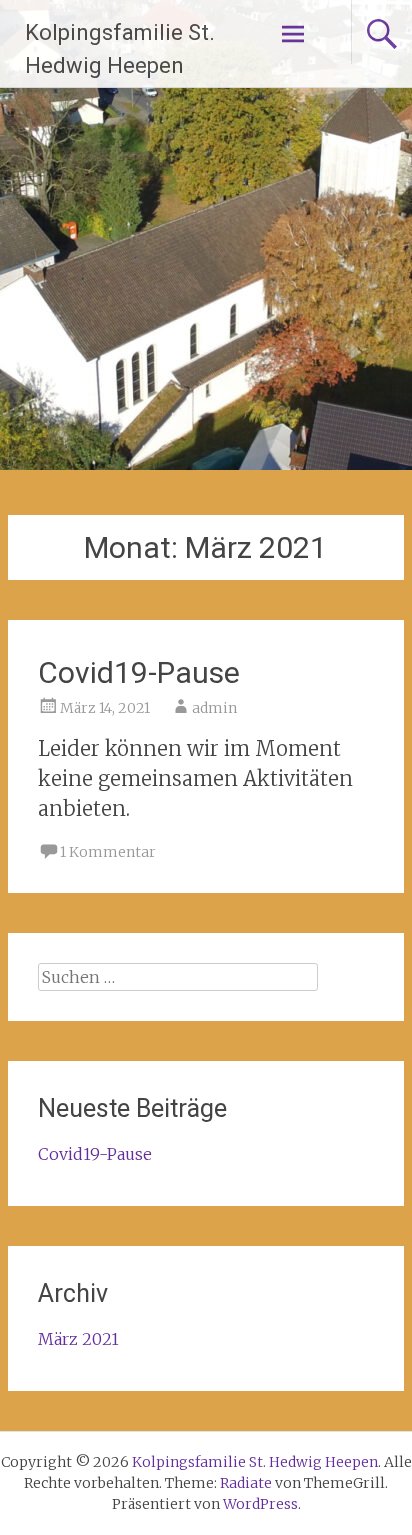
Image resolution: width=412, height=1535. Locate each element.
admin (214, 708)
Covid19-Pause (139, 672)
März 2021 (78, 1339)
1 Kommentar (108, 852)
